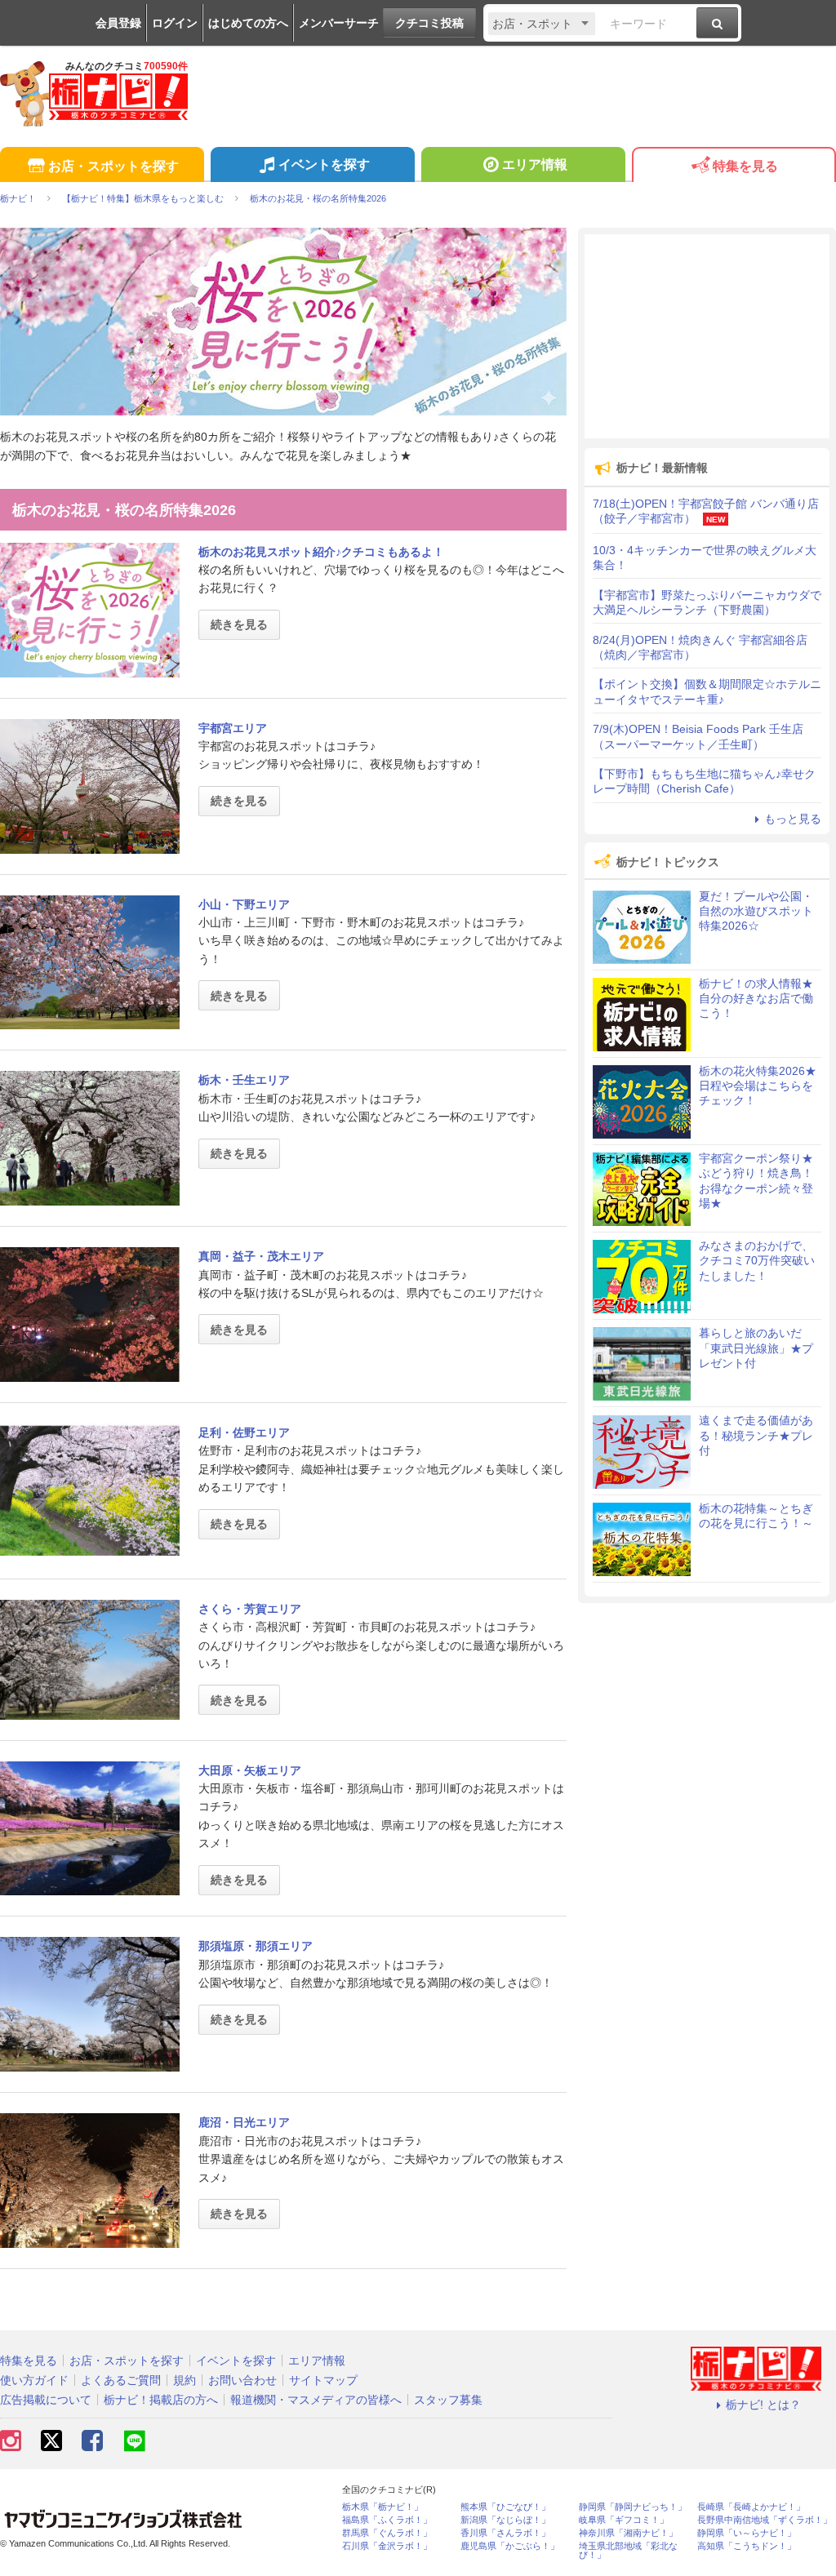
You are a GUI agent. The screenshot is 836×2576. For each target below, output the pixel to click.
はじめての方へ (248, 23)
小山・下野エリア (244, 904)
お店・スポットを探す (113, 166)
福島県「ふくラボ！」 (387, 2520)
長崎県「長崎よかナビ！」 (751, 2507)
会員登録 (118, 23)
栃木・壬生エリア (244, 1080)
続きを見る (239, 624)
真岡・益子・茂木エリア (261, 1256)
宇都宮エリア (233, 728)
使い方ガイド (34, 2380)
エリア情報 (535, 164)
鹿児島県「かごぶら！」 (510, 2546)
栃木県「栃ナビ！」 (382, 2507)
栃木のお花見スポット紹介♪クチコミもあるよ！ (321, 552)
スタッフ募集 (448, 2400)
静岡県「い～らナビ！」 (747, 2533)
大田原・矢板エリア (250, 1770)
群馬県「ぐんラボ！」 (387, 2533)
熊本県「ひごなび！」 (505, 2507)
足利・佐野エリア (244, 1432)
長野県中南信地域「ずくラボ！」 (765, 2520)
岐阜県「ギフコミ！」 (624, 2520)
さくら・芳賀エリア (250, 1609)
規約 (185, 2380)
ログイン (175, 23)
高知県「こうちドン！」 (747, 2546)
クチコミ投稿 (429, 23)
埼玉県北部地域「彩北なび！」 (628, 2551)
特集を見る (745, 166)
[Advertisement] (707, 336)
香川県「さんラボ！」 (505, 2533)
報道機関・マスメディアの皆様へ (316, 2400)
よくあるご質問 (121, 2380)
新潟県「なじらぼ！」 (505, 2520)
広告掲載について (46, 2400)
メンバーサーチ (339, 23)
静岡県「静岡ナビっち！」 (633, 2507)
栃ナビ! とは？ (763, 2405)
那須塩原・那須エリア (256, 1946)
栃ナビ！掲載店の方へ (161, 2400)
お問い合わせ (242, 2380)
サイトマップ (323, 2380)
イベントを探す (324, 164)
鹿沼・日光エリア (244, 2122)
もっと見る (793, 819)
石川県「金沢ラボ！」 (387, 2546)
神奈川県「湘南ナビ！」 (628, 2533)
